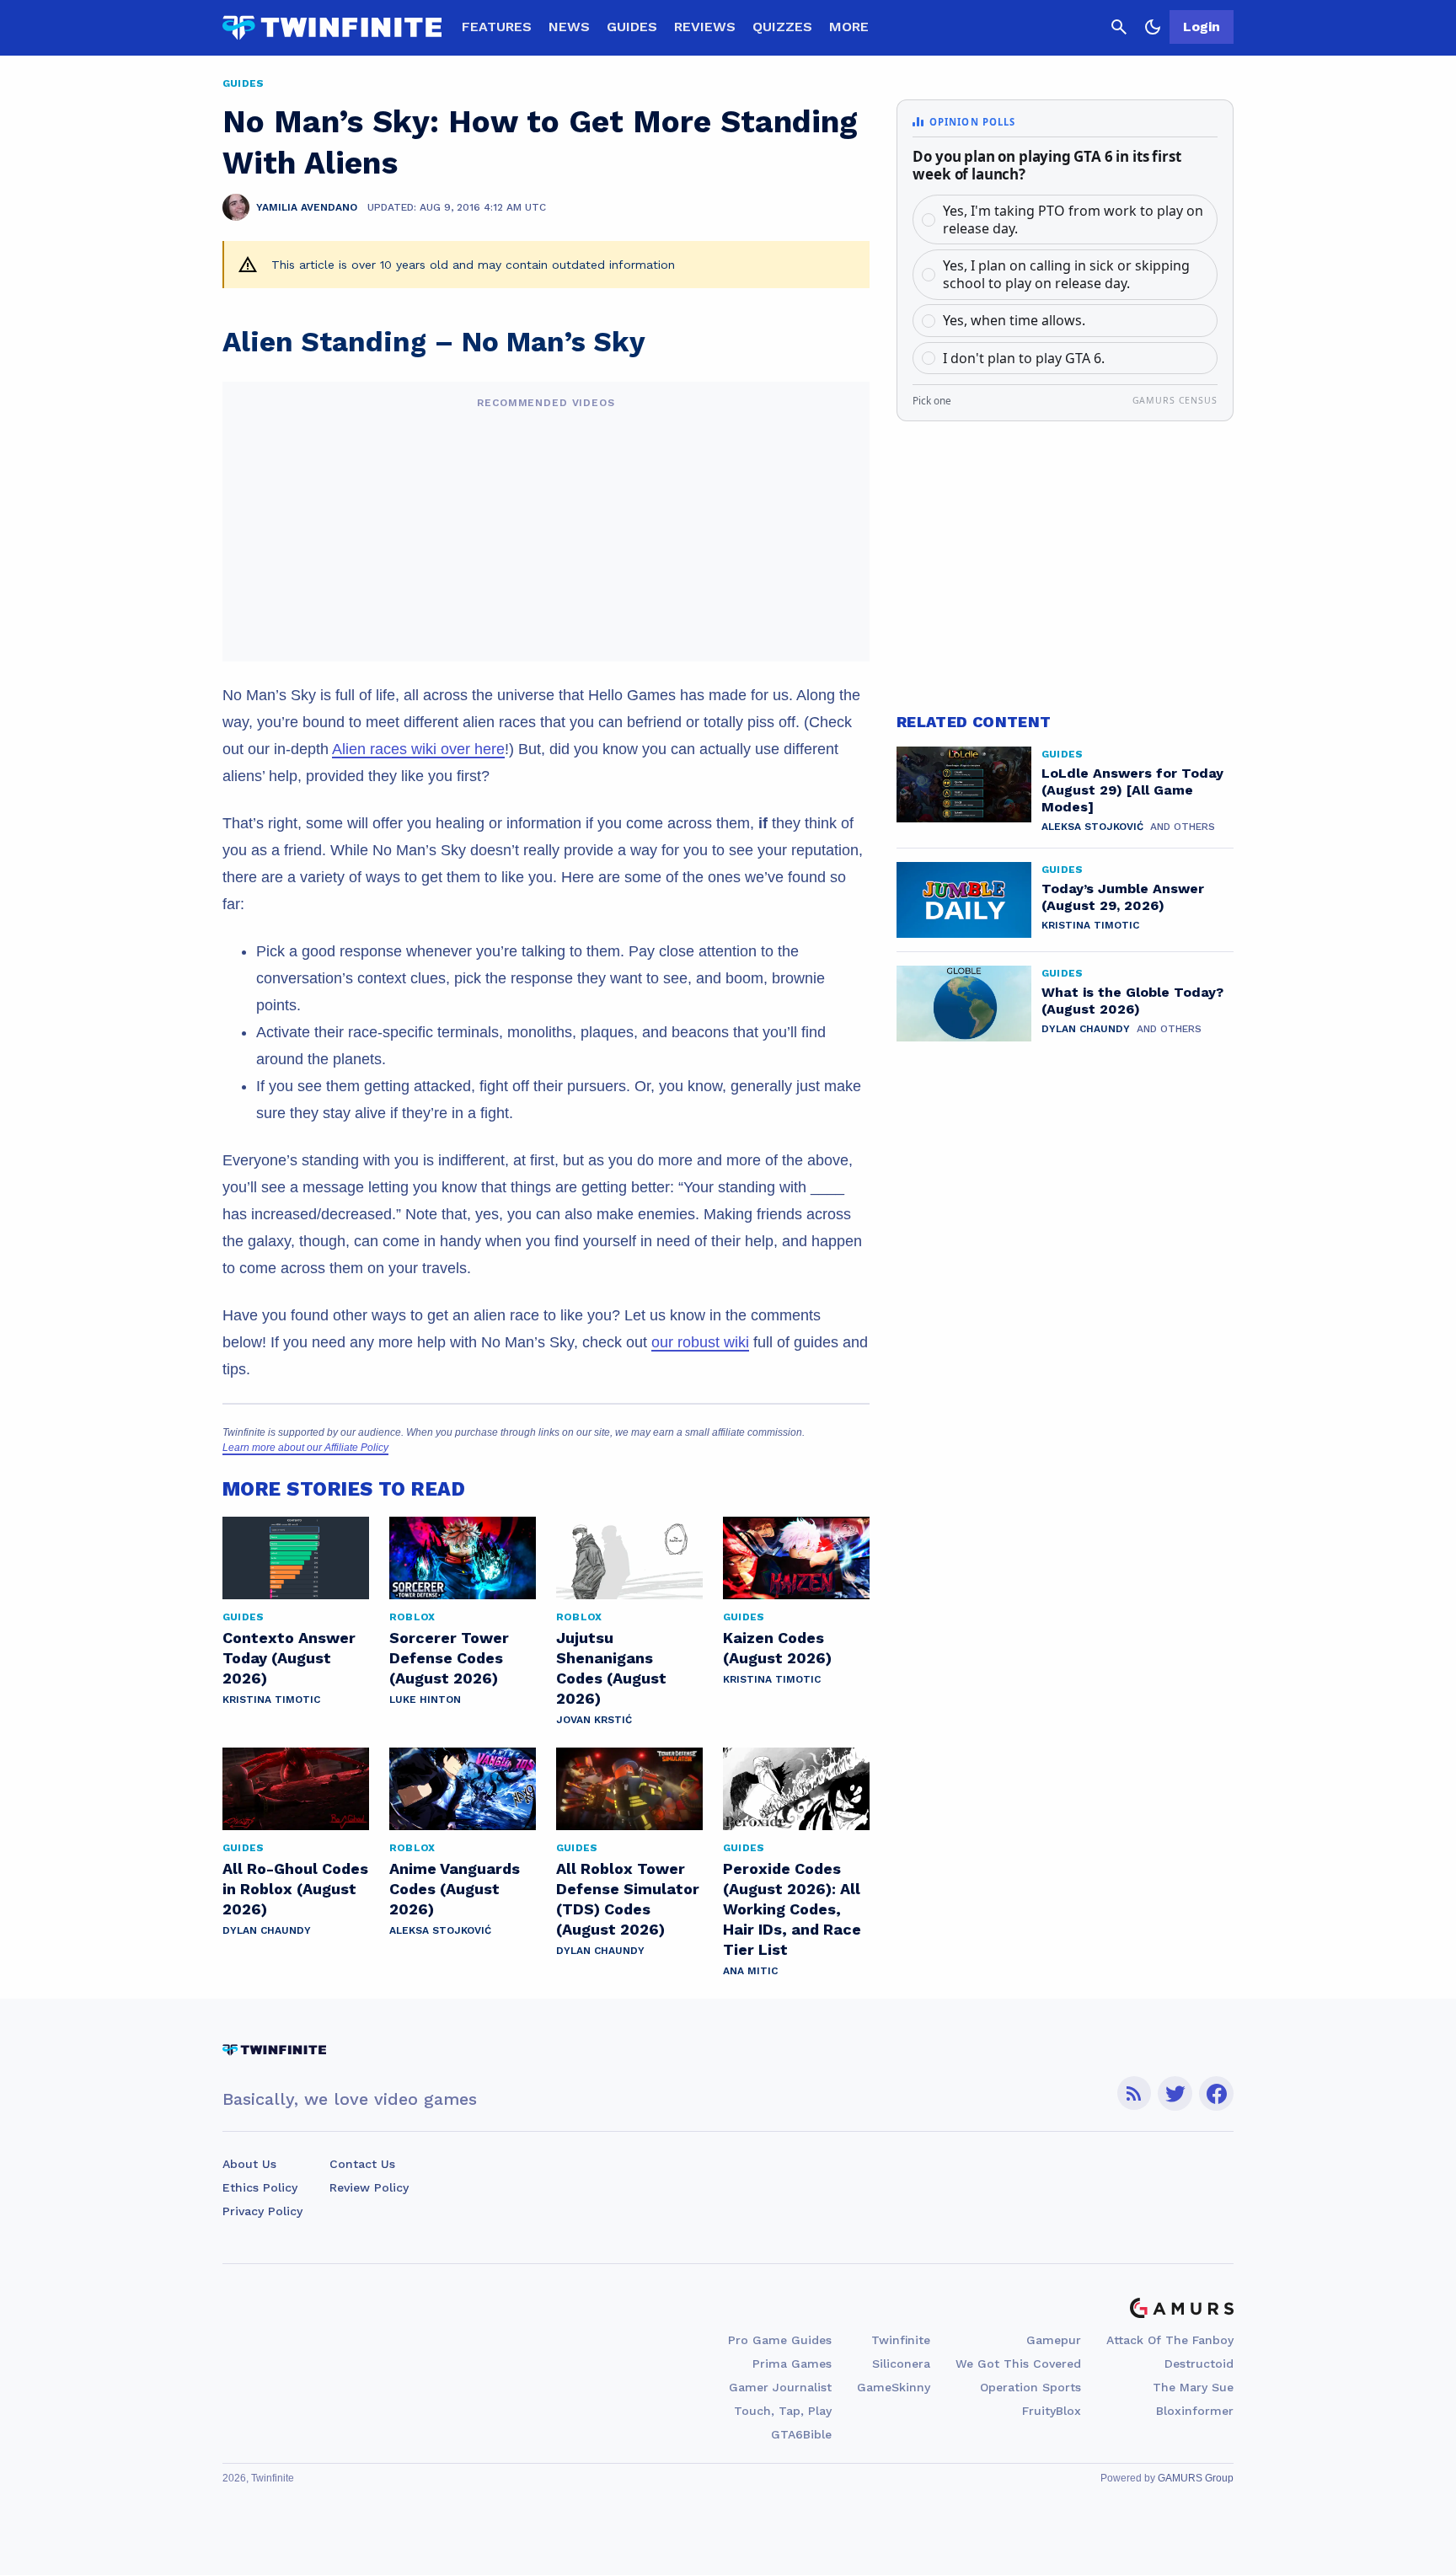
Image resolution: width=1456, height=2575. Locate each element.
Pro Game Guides (780, 2340)
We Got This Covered (1018, 2364)
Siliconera (901, 2364)
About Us (249, 2164)
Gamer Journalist (780, 2387)
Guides (632, 27)
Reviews (705, 27)
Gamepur (1054, 2340)
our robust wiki (700, 1342)
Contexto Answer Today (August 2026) (289, 1658)
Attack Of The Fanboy (1170, 2340)
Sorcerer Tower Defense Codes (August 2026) (449, 1658)
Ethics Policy (260, 2187)
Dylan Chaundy (267, 1930)
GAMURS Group (1196, 2478)
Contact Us (362, 2164)
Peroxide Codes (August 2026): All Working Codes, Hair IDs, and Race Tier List (792, 1909)
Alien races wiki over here (418, 749)
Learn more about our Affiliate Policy (305, 1448)
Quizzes (782, 27)
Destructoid (1199, 2364)
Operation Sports (1030, 2387)
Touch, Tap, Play (783, 2411)
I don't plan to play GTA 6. (1024, 358)
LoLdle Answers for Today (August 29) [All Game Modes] (1132, 790)
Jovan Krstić (594, 1720)
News (569, 27)
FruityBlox (1052, 2411)
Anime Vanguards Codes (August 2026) (455, 1889)
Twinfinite (901, 2340)
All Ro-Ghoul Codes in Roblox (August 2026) (295, 1889)
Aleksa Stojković (440, 1930)
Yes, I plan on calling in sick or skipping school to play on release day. (1066, 274)
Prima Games (792, 2364)
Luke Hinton (425, 1700)
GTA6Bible (801, 2434)
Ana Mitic (750, 1971)
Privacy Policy (262, 2211)
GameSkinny (894, 2387)
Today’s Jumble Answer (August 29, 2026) (1123, 897)
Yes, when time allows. (1014, 320)
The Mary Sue (1193, 2387)
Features (497, 27)
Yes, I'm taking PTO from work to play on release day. (1073, 219)
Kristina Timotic (271, 1700)
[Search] (1119, 27)
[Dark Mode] (1153, 27)
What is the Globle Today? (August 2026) (1132, 1001)
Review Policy (369, 2187)
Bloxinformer (1195, 2411)
